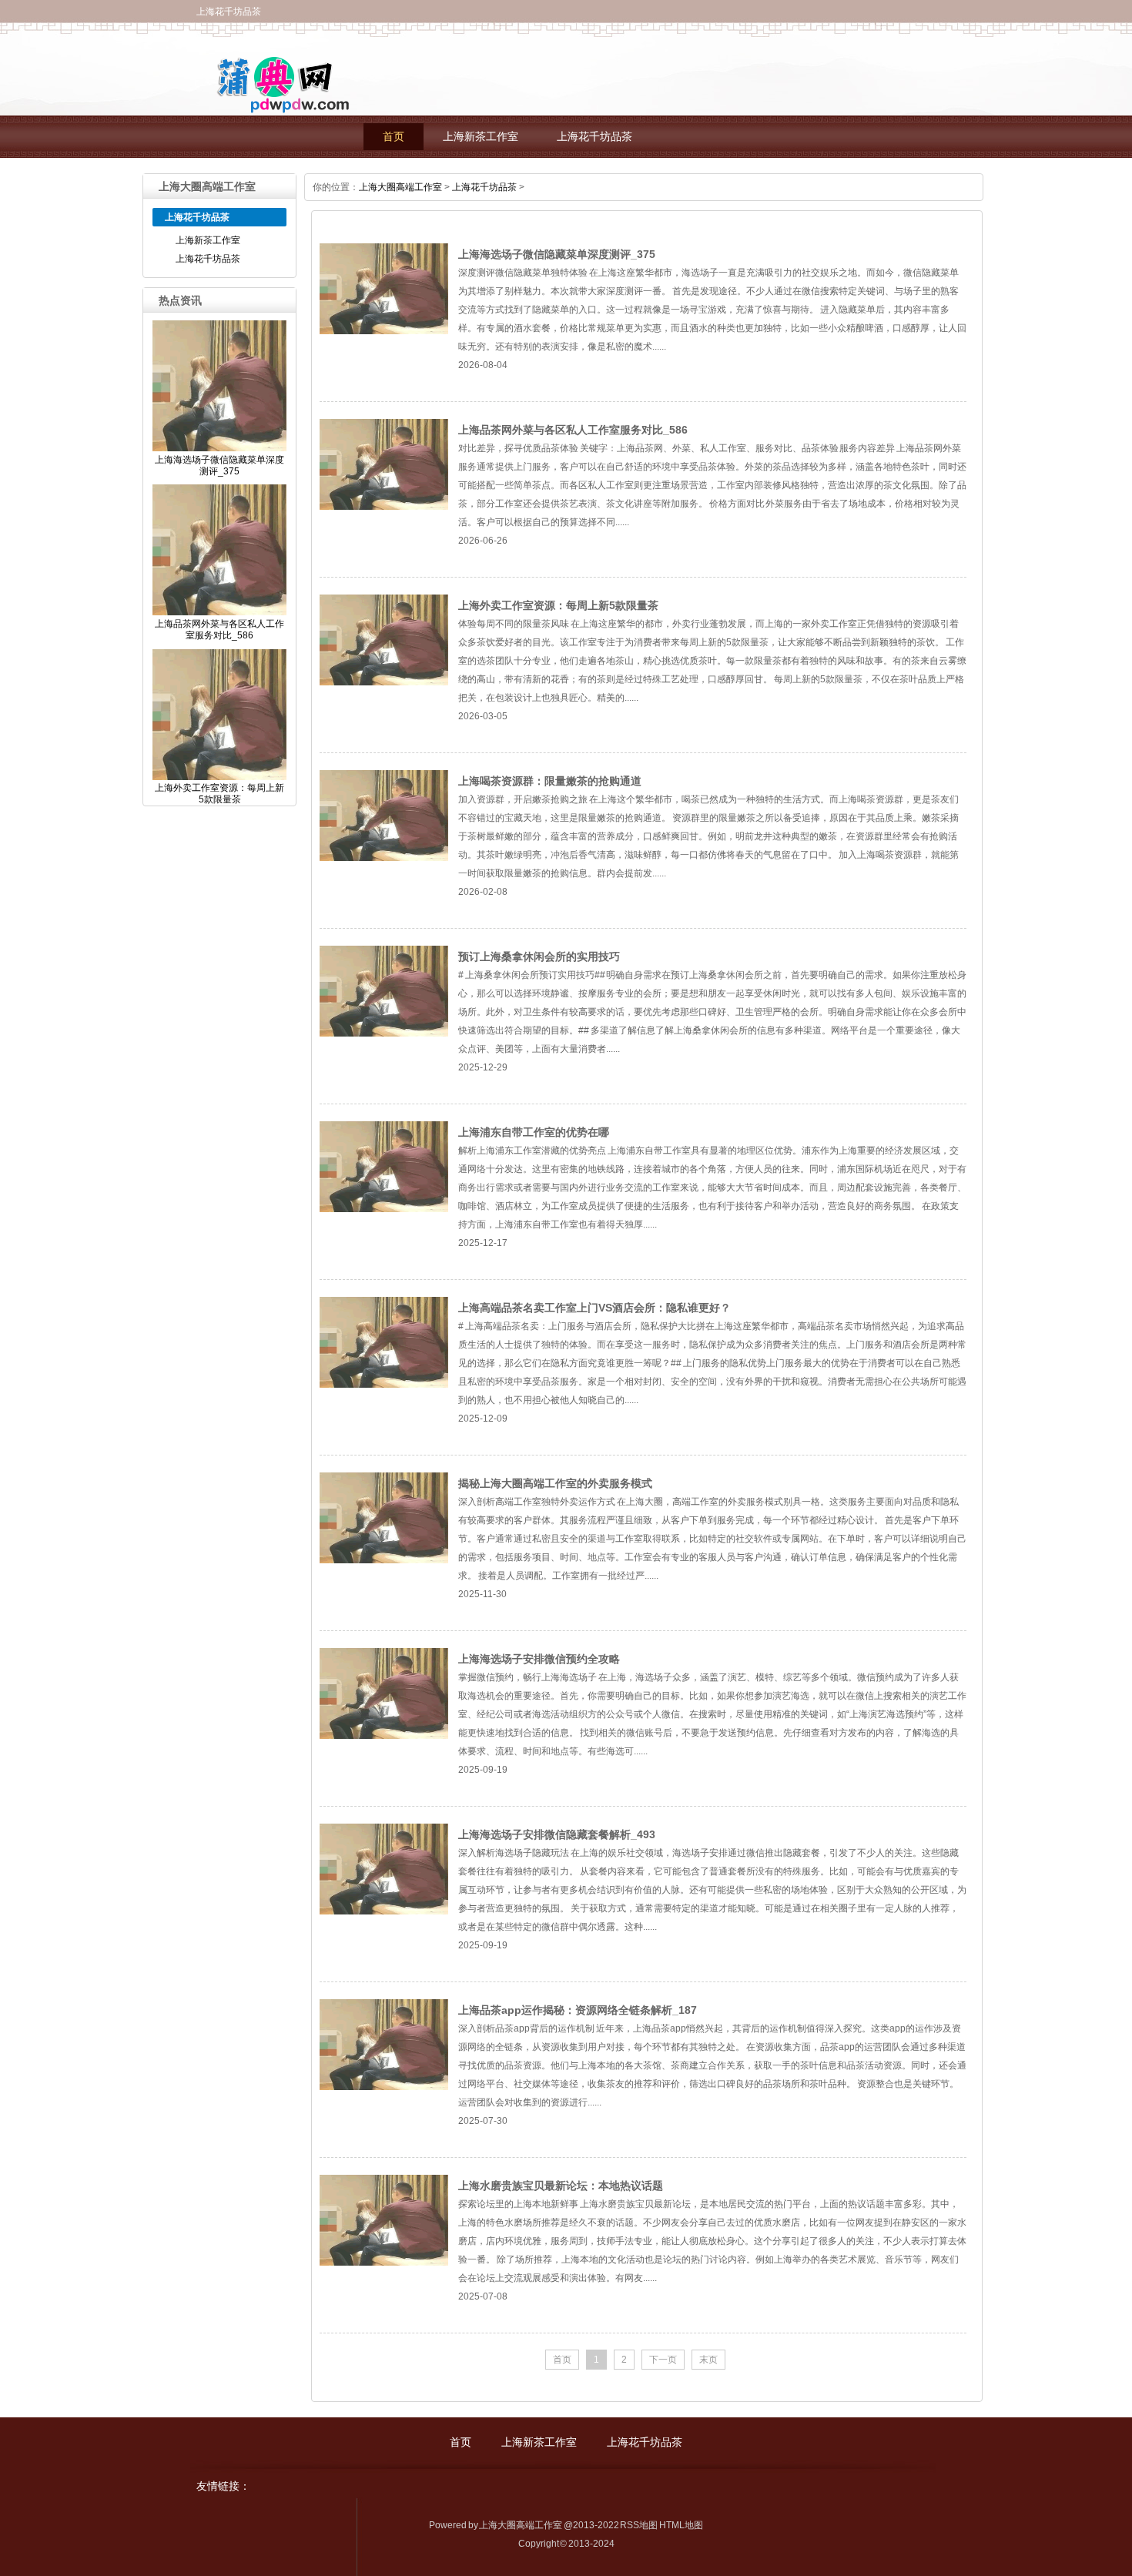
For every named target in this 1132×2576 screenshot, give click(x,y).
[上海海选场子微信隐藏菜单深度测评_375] (384, 331)
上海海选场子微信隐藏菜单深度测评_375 (557, 254)
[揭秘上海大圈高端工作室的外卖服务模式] (384, 1560)
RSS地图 (639, 2525)
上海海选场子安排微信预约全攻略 (539, 1659)
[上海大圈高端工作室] (275, 105)
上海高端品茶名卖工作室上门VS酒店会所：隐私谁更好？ (594, 1308)
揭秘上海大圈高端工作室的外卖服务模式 (555, 1483)
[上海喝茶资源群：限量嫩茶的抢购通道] (384, 858)
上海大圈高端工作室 (400, 187)
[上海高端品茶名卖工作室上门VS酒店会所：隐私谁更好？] (384, 1385)
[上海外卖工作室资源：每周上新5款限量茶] (384, 682)
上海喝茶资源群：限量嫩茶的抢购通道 (550, 781)
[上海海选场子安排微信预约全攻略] (384, 1736)
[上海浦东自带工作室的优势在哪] (384, 1209)
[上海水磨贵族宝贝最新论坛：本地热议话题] (384, 2263)
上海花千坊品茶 (594, 137)
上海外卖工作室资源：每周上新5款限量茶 (558, 605)
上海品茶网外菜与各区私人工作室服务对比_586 (573, 430)
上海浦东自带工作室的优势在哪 (534, 1132)
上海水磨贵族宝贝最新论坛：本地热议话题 (561, 2186)
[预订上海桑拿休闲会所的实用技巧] (384, 1033)
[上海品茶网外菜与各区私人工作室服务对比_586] (384, 507)
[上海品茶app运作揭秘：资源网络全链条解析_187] (384, 2087)
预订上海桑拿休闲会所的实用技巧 (539, 956)
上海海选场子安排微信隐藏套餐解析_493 (557, 1834)
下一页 (663, 2360)
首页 (394, 137)
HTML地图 (681, 2525)
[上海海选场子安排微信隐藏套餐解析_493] (384, 1911)
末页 (708, 2360)
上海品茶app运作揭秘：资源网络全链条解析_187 (578, 2010)
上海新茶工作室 (481, 137)
